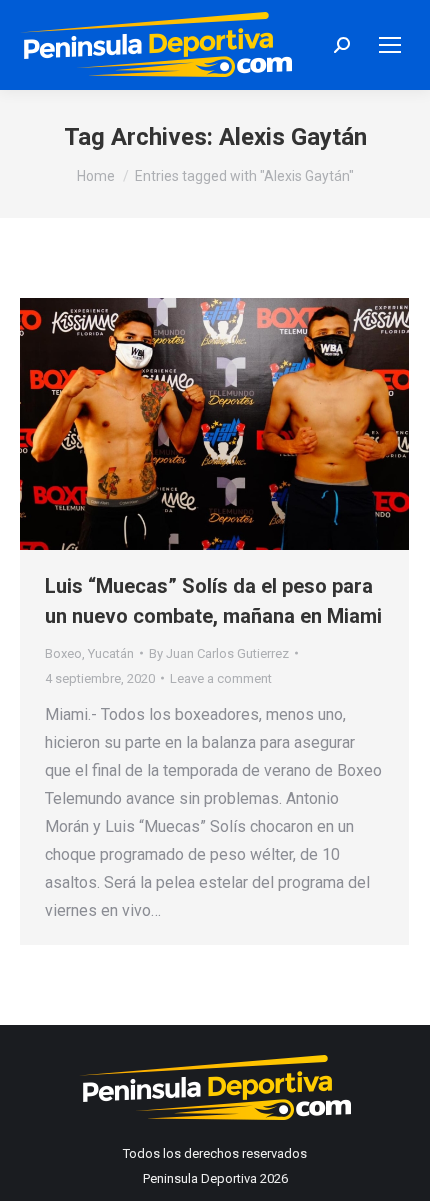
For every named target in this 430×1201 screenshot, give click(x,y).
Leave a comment (221, 678)
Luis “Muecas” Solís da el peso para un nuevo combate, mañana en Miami (213, 601)
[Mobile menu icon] (390, 45)
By (219, 653)
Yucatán (111, 653)
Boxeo (63, 653)
